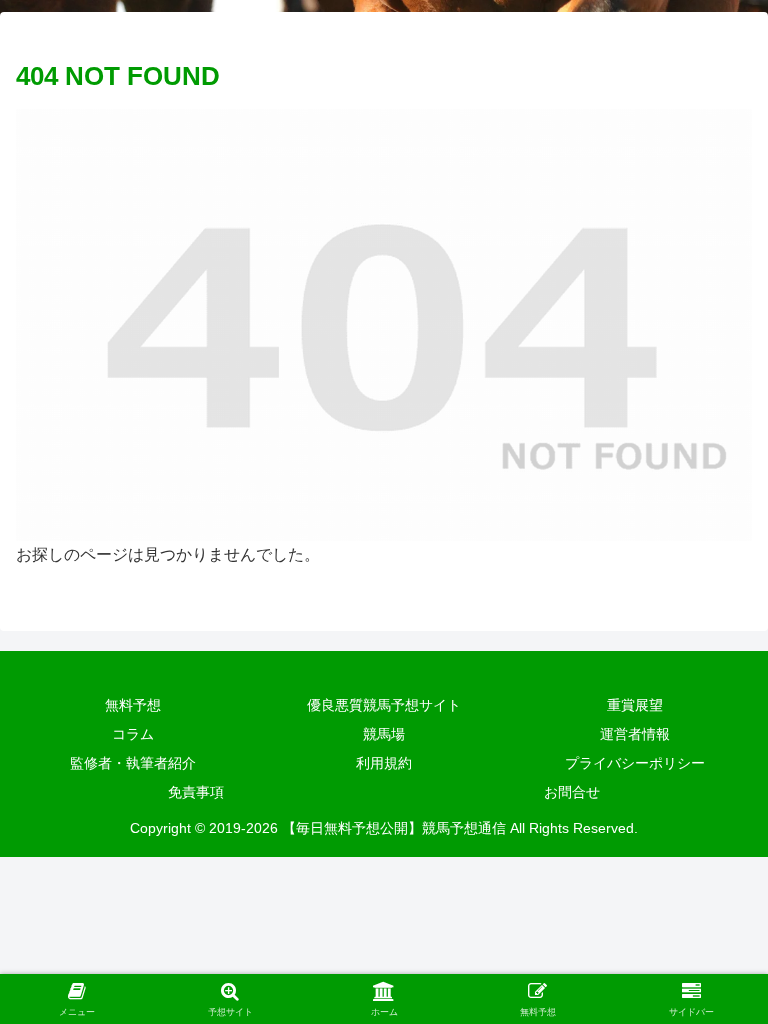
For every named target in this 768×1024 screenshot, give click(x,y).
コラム (133, 734)
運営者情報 (635, 734)
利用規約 (384, 763)
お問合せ (572, 792)
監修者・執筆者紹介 (133, 763)
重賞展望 (635, 705)
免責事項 (196, 792)
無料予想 (133, 705)
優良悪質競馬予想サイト (384, 705)
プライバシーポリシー (635, 763)
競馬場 (384, 734)
